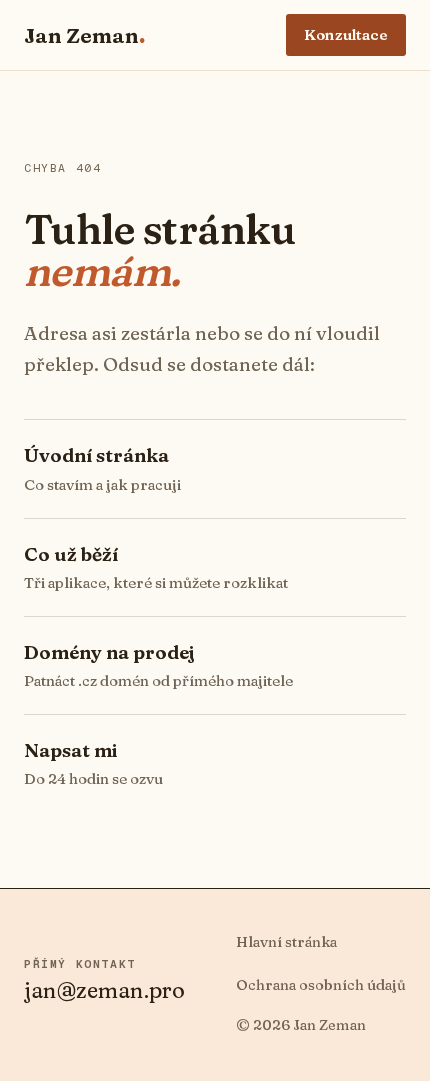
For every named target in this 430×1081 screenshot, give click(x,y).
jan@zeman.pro (104, 990)
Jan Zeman (84, 35)
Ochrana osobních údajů (321, 985)
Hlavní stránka (286, 942)
